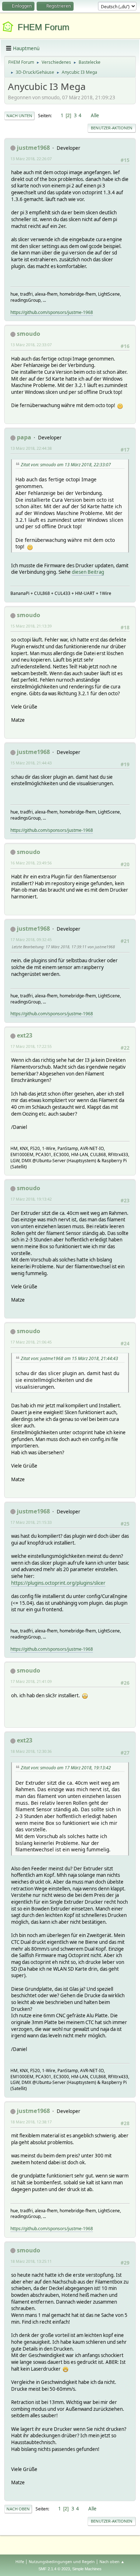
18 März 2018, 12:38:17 (31, 2122)
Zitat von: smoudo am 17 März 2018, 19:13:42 (66, 1768)
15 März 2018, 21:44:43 (31, 763)
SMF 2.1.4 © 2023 (54, 2569)
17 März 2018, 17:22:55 (31, 1046)
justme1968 (33, 148)
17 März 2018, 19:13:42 (31, 1199)
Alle (95, 115)
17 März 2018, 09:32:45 (31, 939)
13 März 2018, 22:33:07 (31, 345)
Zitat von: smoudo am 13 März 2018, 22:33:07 (66, 465)
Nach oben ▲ (112, 2561)
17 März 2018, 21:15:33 (31, 1522)
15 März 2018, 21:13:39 (31, 626)
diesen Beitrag (88, 572)
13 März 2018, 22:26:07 (31, 159)
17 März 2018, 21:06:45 (31, 1342)
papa (24, 437)
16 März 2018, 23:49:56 (31, 863)
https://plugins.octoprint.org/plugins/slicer (58, 1583)
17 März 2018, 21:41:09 (31, 1681)
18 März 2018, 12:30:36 (31, 1751)
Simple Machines (87, 2569)
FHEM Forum (43, 27)
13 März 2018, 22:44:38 (31, 448)
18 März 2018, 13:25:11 (31, 2261)
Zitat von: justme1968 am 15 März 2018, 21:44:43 (69, 1358)
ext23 (25, 1035)
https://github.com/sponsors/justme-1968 (52, 312)
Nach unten (19, 116)
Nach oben (18, 2509)
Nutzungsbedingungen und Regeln (62, 2561)
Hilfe (20, 2561)
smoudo (29, 334)
